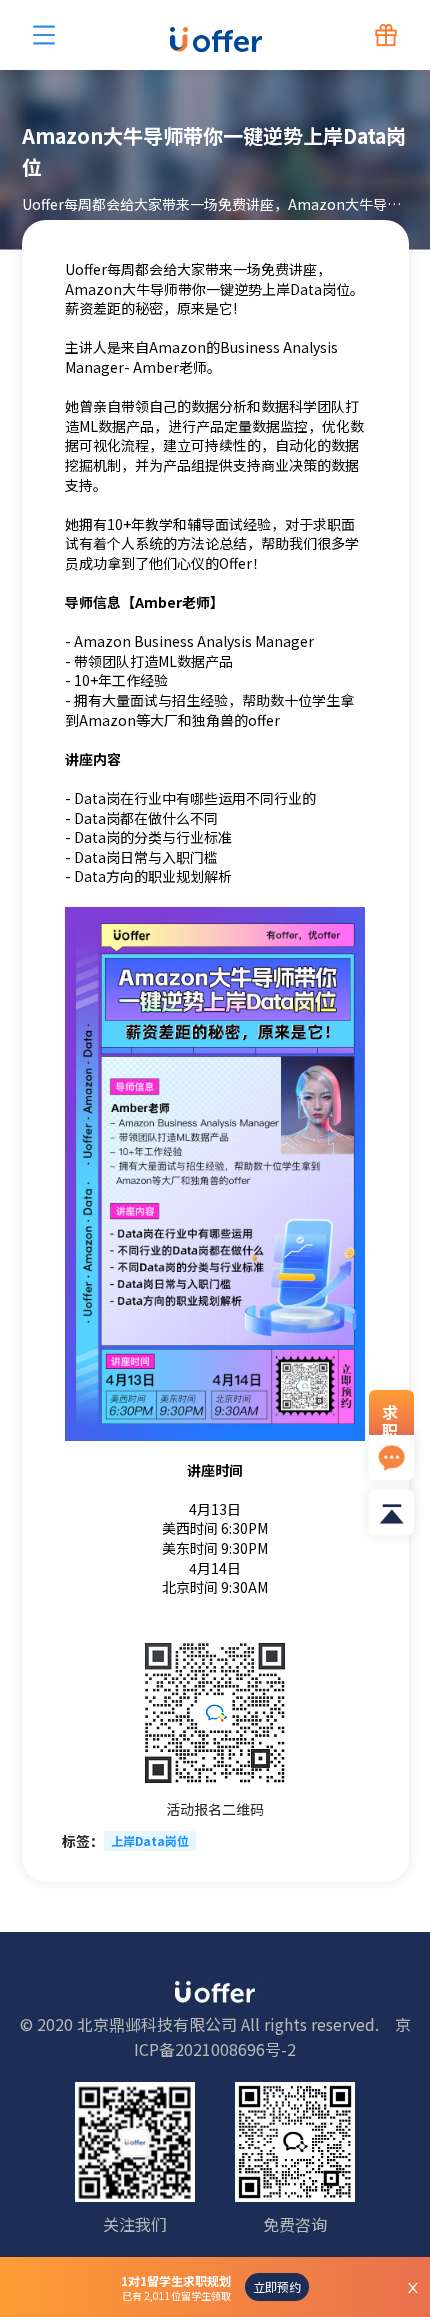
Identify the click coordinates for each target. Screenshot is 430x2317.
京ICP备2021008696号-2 (272, 2036)
